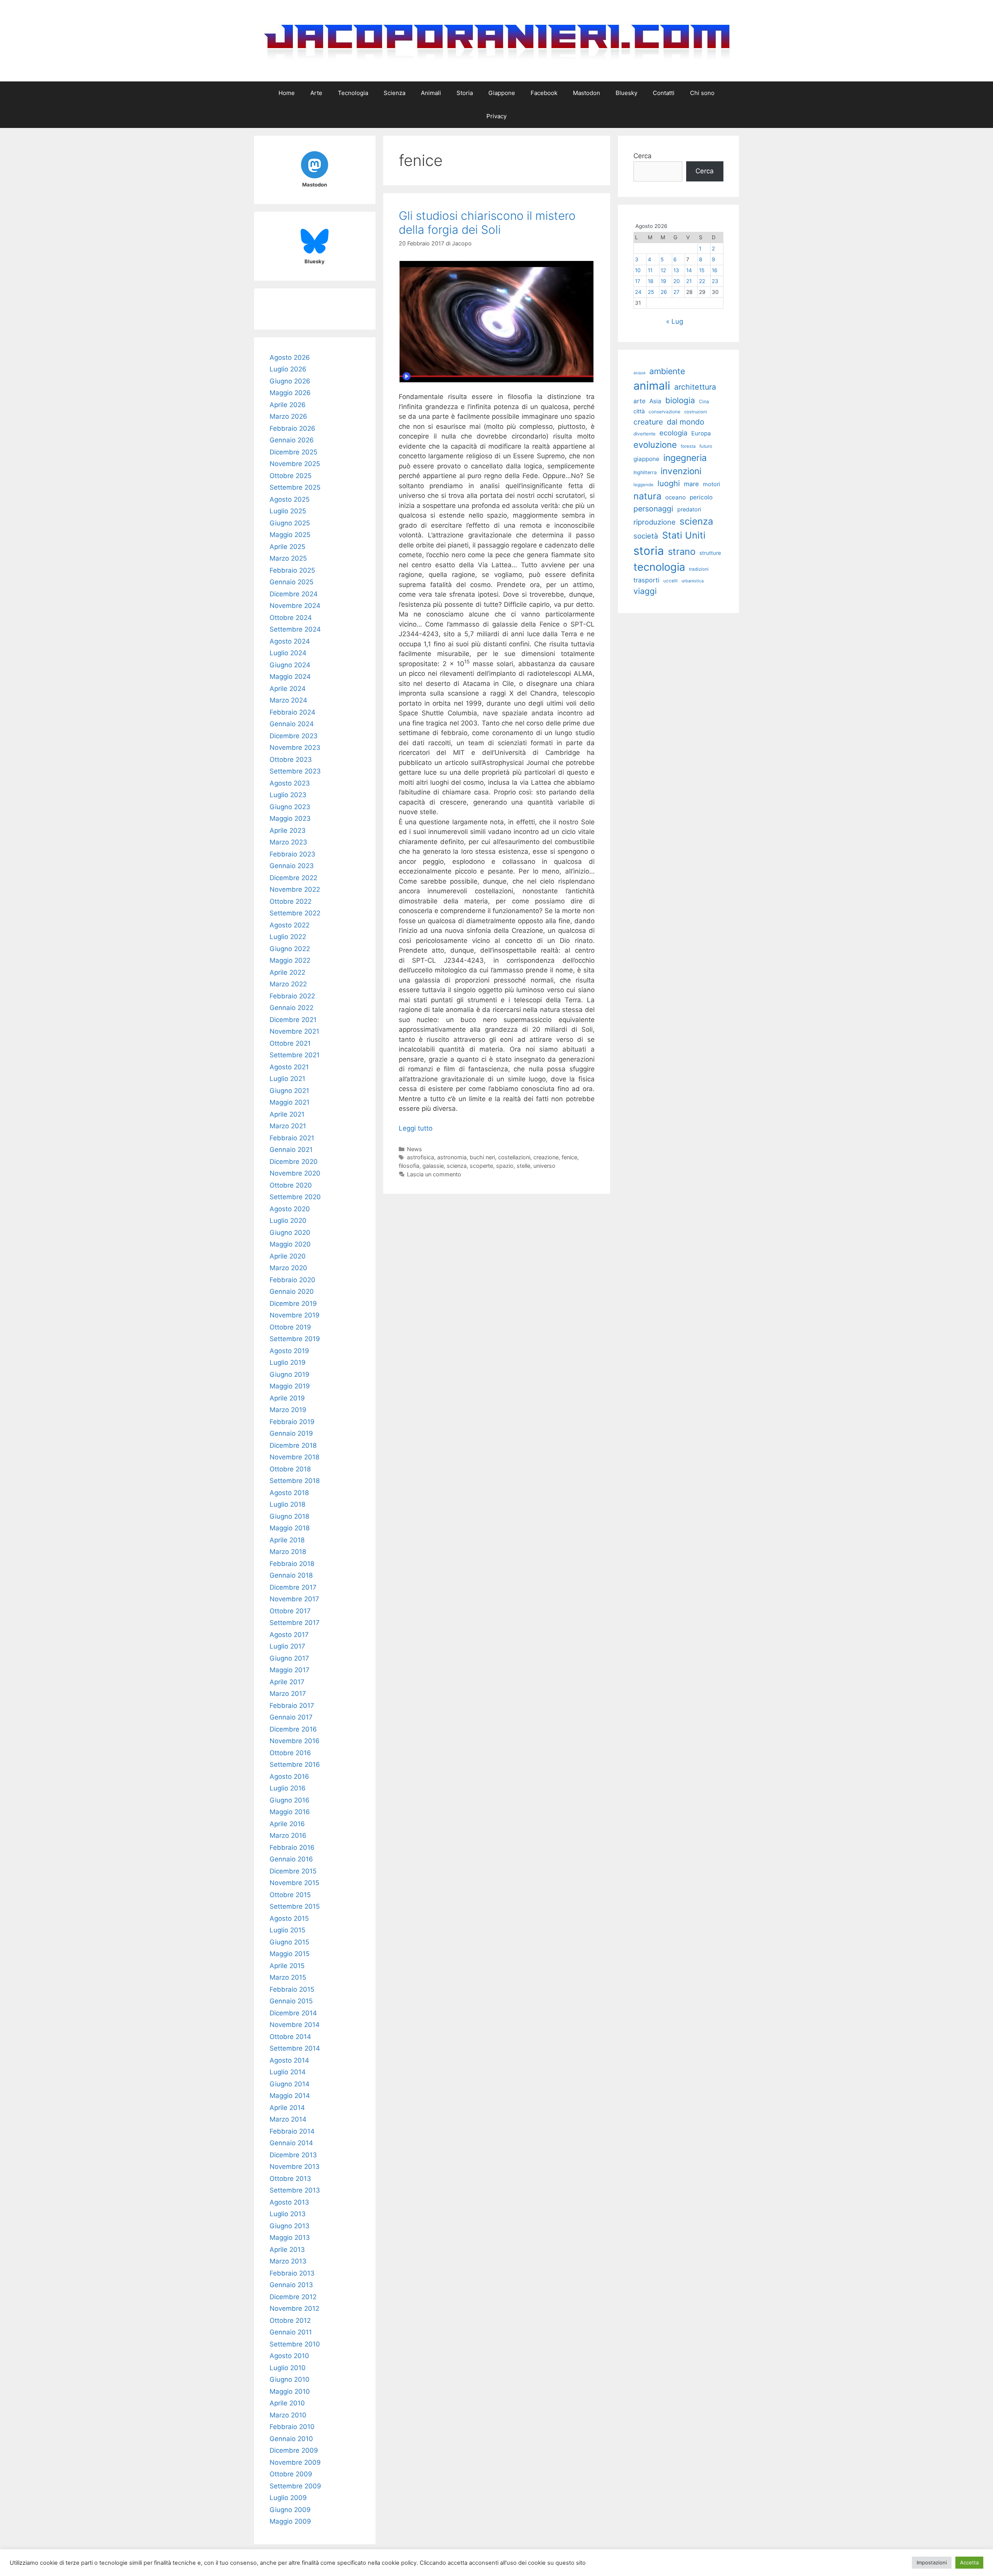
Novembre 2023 (295, 748)
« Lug (675, 321)
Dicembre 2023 (294, 736)
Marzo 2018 (288, 1552)
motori (711, 484)
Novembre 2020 (295, 1173)
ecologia (673, 433)
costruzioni (696, 412)
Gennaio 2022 (291, 1008)
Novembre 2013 (295, 2167)
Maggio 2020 (290, 1244)
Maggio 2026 (290, 393)
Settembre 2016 (295, 1765)
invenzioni (681, 471)
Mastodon (586, 93)
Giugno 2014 (290, 2084)
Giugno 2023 (290, 807)
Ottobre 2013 (290, 2179)
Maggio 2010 (290, 2391)
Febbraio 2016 (292, 1847)
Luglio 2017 (287, 1646)
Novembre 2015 (294, 1883)
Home (287, 93)
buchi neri (482, 1157)
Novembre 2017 (294, 1599)
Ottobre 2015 (290, 1895)
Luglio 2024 (288, 653)
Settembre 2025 (295, 487)
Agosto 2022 (290, 925)
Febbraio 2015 (292, 1989)
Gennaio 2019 (291, 1433)
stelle (523, 1166)
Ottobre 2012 (290, 2320)
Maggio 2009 (290, 2521)
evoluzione (655, 445)
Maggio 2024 (290, 677)
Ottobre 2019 (290, 1327)
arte (639, 401)
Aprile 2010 (287, 2403)
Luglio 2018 (287, 1504)
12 (663, 270)
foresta (688, 446)
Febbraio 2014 (292, 2131)
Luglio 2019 (288, 1362)
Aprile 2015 (287, 1966)
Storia (465, 93)
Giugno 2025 (290, 523)
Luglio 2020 (288, 1221)
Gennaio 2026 (292, 440)
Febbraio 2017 (292, 1706)
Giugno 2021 (289, 1091)
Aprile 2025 (287, 547)
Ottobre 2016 (290, 1753)
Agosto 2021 (289, 1067)
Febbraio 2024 (292, 712)
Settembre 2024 (295, 629)
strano (682, 552)
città (639, 411)
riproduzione (655, 522)
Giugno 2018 (289, 1516)
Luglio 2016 (288, 1788)
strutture (710, 553)
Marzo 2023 (288, 842)
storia (649, 551)
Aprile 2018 (287, 1540)
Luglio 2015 (287, 1930)
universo (544, 1166)
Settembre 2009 (295, 2486)
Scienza (394, 93)
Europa (701, 433)
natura (647, 496)
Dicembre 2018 (293, 1445)
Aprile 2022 (287, 972)
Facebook (544, 93)
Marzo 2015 (288, 1977)
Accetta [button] (969, 2562)
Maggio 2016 (290, 1812)
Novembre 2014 (295, 2025)
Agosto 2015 (289, 1918)
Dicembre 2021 (293, 1020)
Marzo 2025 (288, 558)
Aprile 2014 (287, 2108)
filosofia (409, 1166)
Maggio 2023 (290, 818)
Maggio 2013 (290, 2238)
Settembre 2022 (295, 913)
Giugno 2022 (290, 949)
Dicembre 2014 (293, 2013)
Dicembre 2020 (294, 1162)
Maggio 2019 (290, 1386)
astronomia (452, 1157)
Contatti (664, 93)
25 (651, 292)
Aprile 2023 (288, 830)
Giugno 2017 (289, 1658)
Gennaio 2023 (292, 866)
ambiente (667, 371)
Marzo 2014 (288, 2119)
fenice (569, 1157)
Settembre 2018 (295, 1481)
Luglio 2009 (288, 2498)
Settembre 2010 (295, 2344)
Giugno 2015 (289, 1942)
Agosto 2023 (290, 783)
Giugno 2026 (290, 381)
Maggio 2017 (290, 1670)
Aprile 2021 (287, 1114)
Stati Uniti (684, 535)
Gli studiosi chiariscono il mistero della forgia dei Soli (487, 223)
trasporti (646, 580)
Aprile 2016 (287, 1824)
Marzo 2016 (288, 1835)
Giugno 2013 (290, 2226)
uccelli (670, 581)
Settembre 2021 (295, 1055)
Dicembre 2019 (293, 1304)
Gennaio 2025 (291, 582)
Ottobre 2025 (291, 476)
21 (689, 281)
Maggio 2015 (290, 1954)
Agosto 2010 (289, 2356)
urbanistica (693, 581)
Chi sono (702, 93)
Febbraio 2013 (292, 2273)
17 (638, 281)
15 (702, 270)
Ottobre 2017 (290, 1611)
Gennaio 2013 (291, 2285)
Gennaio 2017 (291, 1717)
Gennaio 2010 (291, 2439)
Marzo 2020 (288, 1268)
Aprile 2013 (287, 2250)
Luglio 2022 (288, 937)
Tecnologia (353, 93)
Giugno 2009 (290, 2510)
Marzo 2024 (288, 700)
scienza (457, 1166)
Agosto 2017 (289, 1635)
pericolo (701, 497)
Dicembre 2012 (293, 2297)
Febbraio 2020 (292, 1280)
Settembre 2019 (295, 1339)
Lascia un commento (434, 1174)
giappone (646, 459)
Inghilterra (645, 472)
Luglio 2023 (288, 795)
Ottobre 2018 (290, 1469)
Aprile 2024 (288, 689)
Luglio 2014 (288, 2072)
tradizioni (699, 569)
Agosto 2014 (289, 2060)
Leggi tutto (416, 1128)
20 (677, 281)
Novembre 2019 (295, 1315)
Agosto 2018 (289, 1493)
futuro (706, 446)
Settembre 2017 (295, 1623)
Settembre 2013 (295, 2190)
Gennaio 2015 (291, 2001)
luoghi (669, 483)
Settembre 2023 (295, 771)
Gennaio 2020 (292, 1291)
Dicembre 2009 (294, 2450)
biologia (680, 400)
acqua (639, 373)
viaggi (645, 591)
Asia (655, 401)
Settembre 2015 (295, 1906)
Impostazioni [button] (932, 2562)
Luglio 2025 (288, 511)
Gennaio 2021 (291, 1150)
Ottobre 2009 (291, 2474)
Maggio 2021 (290, 1102)
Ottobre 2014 (290, 2037)
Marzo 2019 (288, 1410)
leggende (644, 485)
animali (652, 386)
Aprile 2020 (288, 1256)
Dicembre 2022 (293, 878)
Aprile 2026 (288, 405)
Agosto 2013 (289, 2202)
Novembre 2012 (294, 2308)
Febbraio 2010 (292, 2427)
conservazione (664, 412)
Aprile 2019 (287, 1398)
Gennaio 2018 (291, 1575)
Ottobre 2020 (291, 1185)
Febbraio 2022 (292, 996)
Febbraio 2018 (292, 1564)
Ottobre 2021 (290, 1043)
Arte (316, 93)
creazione (546, 1157)
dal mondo (686, 422)
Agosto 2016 (289, 1777)
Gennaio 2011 (291, 2332)
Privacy (496, 116)
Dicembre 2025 (293, 452)
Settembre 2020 (295, 1197)
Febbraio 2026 (292, 428)
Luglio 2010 (288, 2368)
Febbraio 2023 (292, 854)
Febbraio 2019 (292, 1422)
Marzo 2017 (288, 1694)
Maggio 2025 (290, 535)
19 (663, 281)
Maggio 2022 (290, 960)
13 (676, 270)
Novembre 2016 (295, 1741)
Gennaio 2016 (291, 1859)
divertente (644, 434)
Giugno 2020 (290, 1233)
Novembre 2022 (295, 889)
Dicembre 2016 (293, 1729)
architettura (695, 387)
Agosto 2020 (290, 1209)
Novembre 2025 (295, 464)
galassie (433, 1166)
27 (676, 292)
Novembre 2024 (295, 606)
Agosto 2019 (289, 1351)
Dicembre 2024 (294, 594)
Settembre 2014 (295, 2048)
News (414, 1149)
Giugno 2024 (290, 665)
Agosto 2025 (290, 499)
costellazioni (514, 1157)
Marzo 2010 (288, 2415)
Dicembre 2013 (293, 2155)
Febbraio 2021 (292, 1138)
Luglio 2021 (287, 1079)
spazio (505, 1166)
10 (638, 270)
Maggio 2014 (290, 2096)
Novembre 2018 (294, 1457)
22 (702, 281)
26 (664, 292)
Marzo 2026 (288, 416)
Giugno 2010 (290, 2379)
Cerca (643, 156)
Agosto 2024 (290, 641)
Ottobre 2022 (291, 901)
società (646, 536)
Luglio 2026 (288, 369)
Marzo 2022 (288, 984)
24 (638, 292)
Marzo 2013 (288, 2261)
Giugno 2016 (290, 1800)
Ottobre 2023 (291, 760)
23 (715, 281)
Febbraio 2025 (292, 570)
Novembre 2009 (295, 2462)
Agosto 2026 (290, 357)
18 (650, 281)
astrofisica (420, 1157)
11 (650, 270)
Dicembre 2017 (293, 1587)
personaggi (653, 509)
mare (691, 484)
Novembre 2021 (294, 1031)
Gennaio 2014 (291, 2143)
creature (648, 422)
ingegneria (685, 458)
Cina (704, 401)
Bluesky (626, 93)
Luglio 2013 (288, 2214)
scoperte (481, 1166)
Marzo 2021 (288, 1126)
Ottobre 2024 (291, 618)
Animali (431, 93)
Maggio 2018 (290, 1528)
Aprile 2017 (287, 1682)
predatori (689, 509)
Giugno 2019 (290, 1374)
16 (714, 270)
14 (689, 270)
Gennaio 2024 (292, 724)
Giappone (502, 93)
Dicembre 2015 (293, 1871)
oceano (676, 497)
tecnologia (659, 567)
